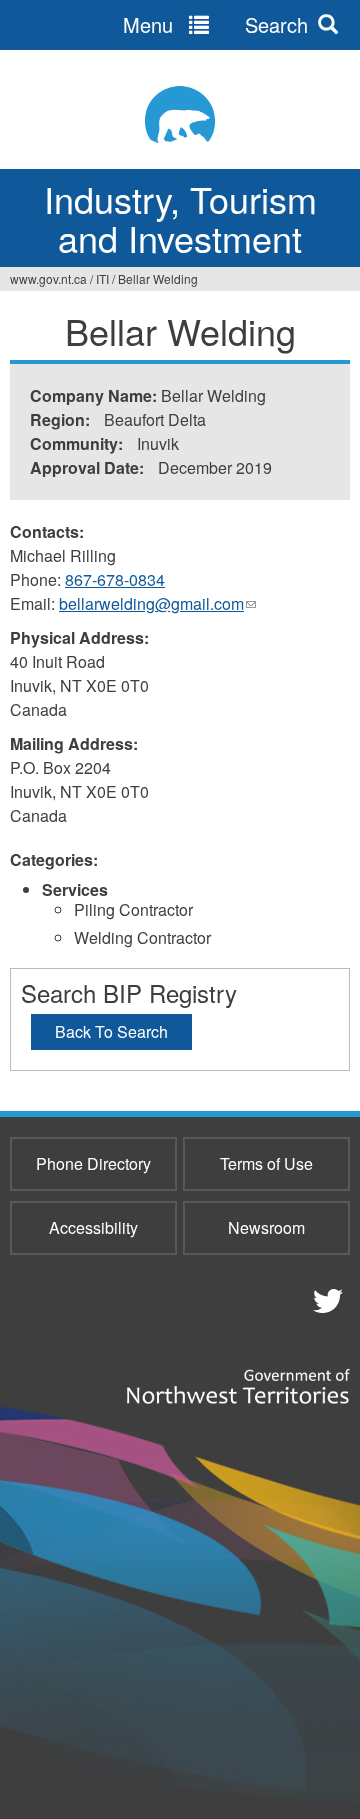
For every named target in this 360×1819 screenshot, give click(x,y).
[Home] (180, 114)
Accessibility (93, 1227)
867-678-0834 (115, 579)
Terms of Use (266, 1163)
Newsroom (266, 1227)
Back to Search (111, 1031)
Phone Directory (93, 1163)
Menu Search (215, 24)
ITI (102, 278)
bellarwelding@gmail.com (157, 604)
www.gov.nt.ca (48, 278)
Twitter (325, 1300)
